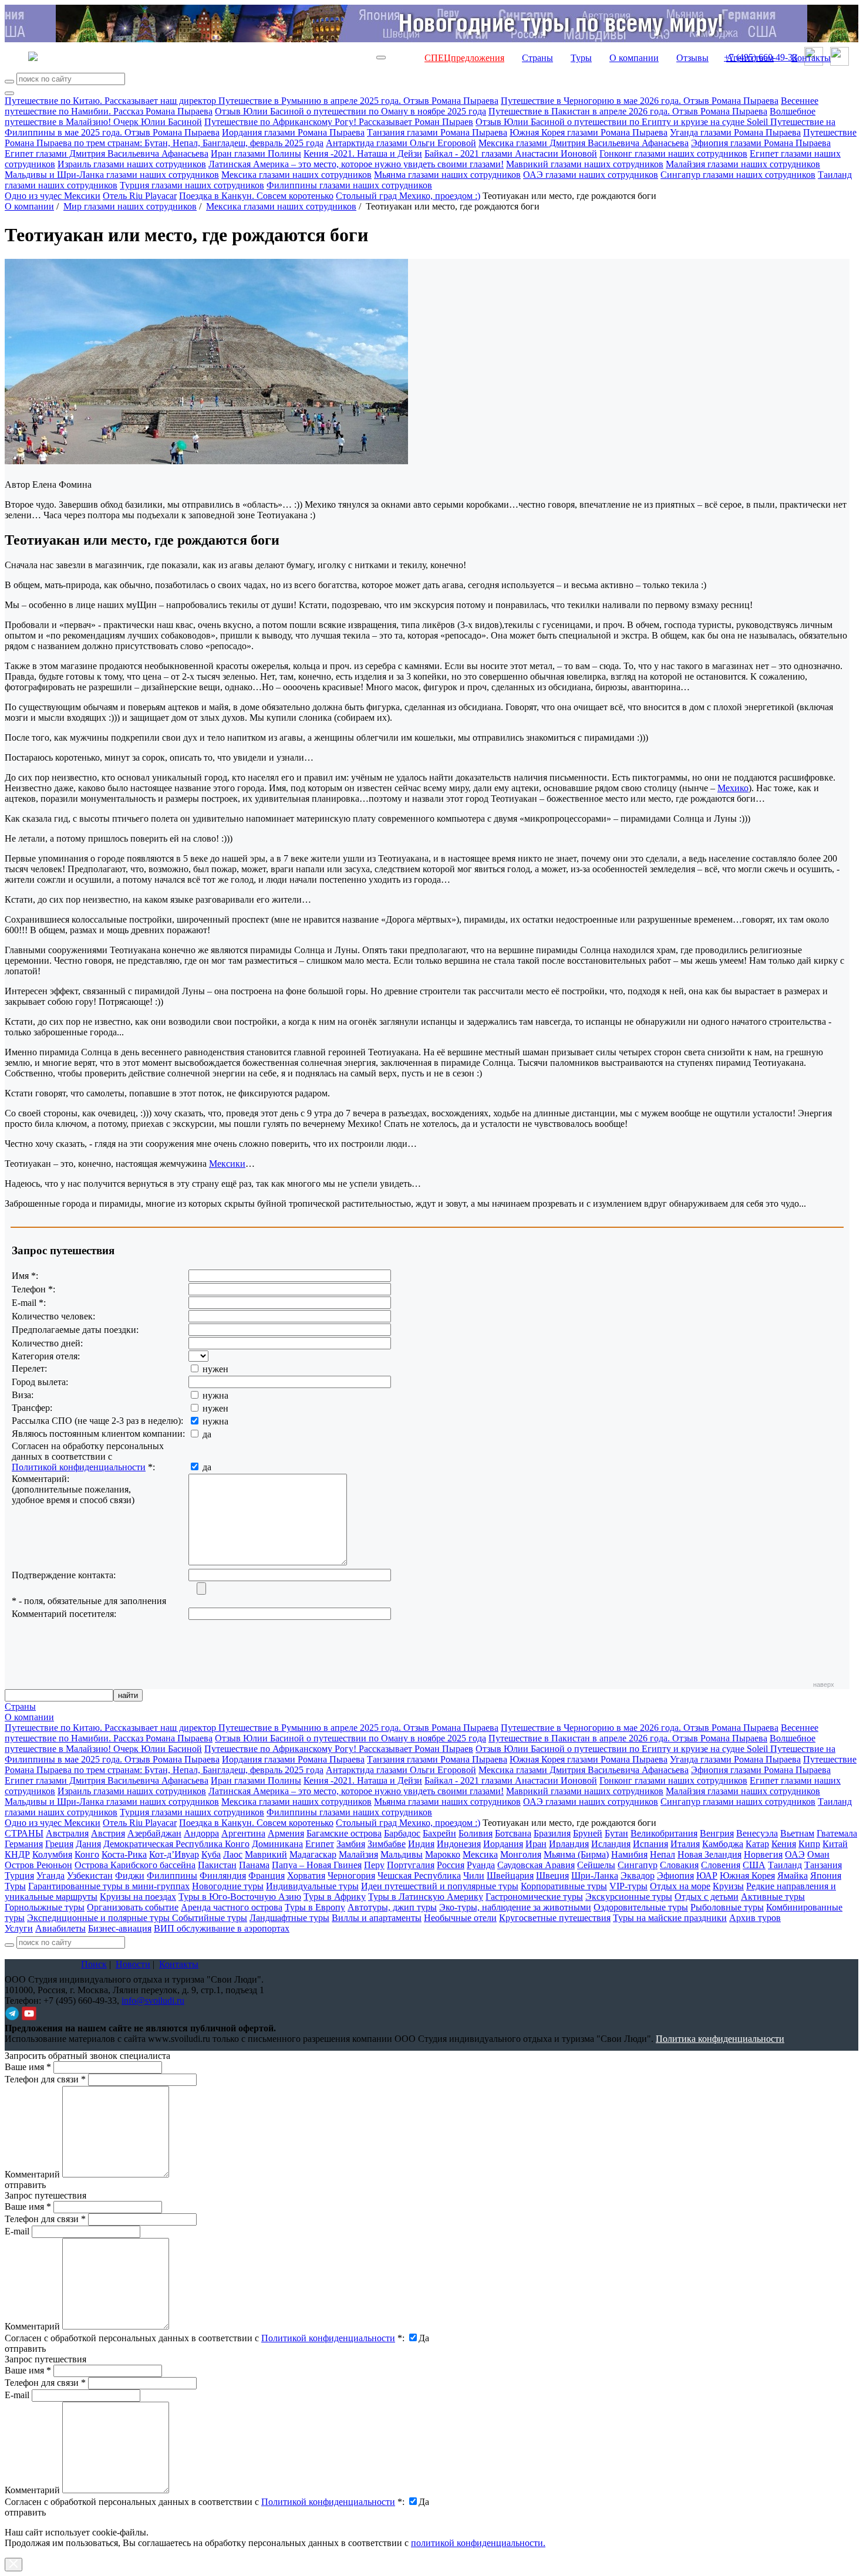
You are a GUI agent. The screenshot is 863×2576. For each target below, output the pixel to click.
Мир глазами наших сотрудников (130, 206)
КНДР (17, 1854)
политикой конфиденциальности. (478, 2543)
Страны (537, 58)
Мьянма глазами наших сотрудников (447, 175)
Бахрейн (439, 1833)
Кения (784, 1844)
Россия (451, 1865)
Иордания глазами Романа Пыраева (293, 132)
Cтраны (20, 1706)
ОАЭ (795, 1854)
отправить (25, 2512)
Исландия (611, 1844)
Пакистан (217, 1865)
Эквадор (638, 1876)
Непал (663, 1854)
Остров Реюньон (38, 1865)
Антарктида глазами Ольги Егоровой (401, 143)
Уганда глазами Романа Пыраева (735, 132)
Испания (650, 1844)
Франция (267, 1876)
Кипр (809, 1844)
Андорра (201, 1833)
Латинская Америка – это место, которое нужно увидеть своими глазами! (356, 164)
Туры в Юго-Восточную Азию (240, 1897)
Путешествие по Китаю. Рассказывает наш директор (112, 101)
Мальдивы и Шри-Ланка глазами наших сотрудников (112, 175)
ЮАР (707, 1876)
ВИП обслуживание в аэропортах (222, 1928)
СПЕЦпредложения (464, 58)
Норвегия (763, 1854)
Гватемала (837, 1833)
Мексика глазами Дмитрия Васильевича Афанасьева (584, 143)
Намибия (629, 1854)
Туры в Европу (315, 1907)
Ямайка (793, 1876)
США (754, 1865)
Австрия (108, 1833)
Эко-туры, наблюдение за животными (515, 1907)
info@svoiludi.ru (153, 2001)
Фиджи (130, 1876)
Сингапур (638, 1865)
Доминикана (277, 1844)
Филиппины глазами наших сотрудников (349, 185)
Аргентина (243, 1833)
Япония (826, 1876)
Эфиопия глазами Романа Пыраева (761, 143)
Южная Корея (747, 1876)
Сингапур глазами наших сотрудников (738, 175)
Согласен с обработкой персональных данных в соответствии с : (205, 2338)
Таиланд (785, 1865)
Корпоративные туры (564, 1886)
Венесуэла (757, 1833)
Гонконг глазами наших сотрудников (673, 153)
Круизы (728, 1886)
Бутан (616, 1833)
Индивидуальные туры (312, 1886)
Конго (87, 1854)
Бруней (588, 1833)
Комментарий (32, 2174)
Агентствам (750, 58)
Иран (536, 1844)
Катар (757, 1844)
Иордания (503, 1844)
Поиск (94, 1964)
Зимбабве (387, 1844)
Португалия (411, 1865)
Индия (421, 1844)
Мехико (733, 788)
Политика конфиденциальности (720, 2039)
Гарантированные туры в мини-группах (109, 1886)
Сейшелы (596, 1865)
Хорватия (306, 1876)
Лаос (233, 1854)
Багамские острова (344, 1833)
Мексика (480, 1854)
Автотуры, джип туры (392, 1907)
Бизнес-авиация (120, 1928)
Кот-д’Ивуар (174, 1854)
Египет (320, 1844)
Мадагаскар (313, 1854)
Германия (24, 1844)
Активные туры (773, 1897)
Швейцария (510, 1876)
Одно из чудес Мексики (53, 196)
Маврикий (266, 1854)
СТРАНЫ (24, 1833)
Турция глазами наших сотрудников (192, 185)
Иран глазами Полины (256, 153)
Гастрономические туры (534, 1897)
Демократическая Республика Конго (176, 1844)
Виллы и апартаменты (377, 1918)
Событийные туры (210, 1918)
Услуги (19, 1928)
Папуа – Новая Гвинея (317, 1865)
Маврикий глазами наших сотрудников (585, 164)
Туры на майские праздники (670, 1918)
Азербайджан (154, 1833)
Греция (59, 1844)
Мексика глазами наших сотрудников (296, 175)
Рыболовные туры (727, 1907)
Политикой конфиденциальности (79, 1467)
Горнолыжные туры (45, 1907)
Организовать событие (133, 1907)
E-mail (17, 2231)
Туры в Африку (335, 1897)
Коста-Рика (124, 1854)
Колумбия (52, 1854)
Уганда (50, 1876)
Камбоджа (723, 1844)
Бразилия (552, 1833)
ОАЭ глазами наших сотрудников (591, 175)
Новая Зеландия (709, 1854)
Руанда (481, 1865)
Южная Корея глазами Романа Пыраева (589, 132)
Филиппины (172, 1876)
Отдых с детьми (707, 1897)
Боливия (476, 1833)
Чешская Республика (419, 1876)
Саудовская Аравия (536, 1865)
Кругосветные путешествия (555, 1918)
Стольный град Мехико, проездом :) (408, 196)
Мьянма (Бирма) (576, 1854)
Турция (19, 1876)
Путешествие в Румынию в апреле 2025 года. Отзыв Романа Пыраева (358, 101)
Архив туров (755, 1918)
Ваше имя (28, 2067)
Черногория (351, 1876)
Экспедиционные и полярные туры (100, 1918)
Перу (374, 1865)
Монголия (521, 1854)
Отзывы (692, 58)
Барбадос (402, 1833)
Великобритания (664, 1833)
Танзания (823, 1865)
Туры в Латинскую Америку (426, 1897)
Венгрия (717, 1833)
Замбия (351, 1844)
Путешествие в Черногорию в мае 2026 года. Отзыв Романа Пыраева (640, 101)
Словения (721, 1865)
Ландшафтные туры (289, 1918)
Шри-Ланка (595, 1876)
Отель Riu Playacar (140, 196)
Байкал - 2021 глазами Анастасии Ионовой (511, 153)
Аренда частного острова (232, 1907)
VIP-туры (628, 1886)
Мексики (227, 1164)
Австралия (67, 1833)
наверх (824, 1684)
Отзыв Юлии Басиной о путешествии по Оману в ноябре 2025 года (350, 111)
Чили (474, 1876)
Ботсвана (513, 1833)
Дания (88, 1844)
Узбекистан (90, 1876)
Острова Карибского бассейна (135, 1865)
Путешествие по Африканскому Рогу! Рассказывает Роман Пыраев (339, 122)
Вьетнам (797, 1833)
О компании (634, 58)
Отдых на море (680, 1886)
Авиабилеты (60, 1928)
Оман (818, 1854)
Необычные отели (460, 1918)
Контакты (811, 58)
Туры (581, 58)
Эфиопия (675, 1876)
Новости (133, 1964)
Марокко (443, 1854)
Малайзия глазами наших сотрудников (743, 164)
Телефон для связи (45, 2079)
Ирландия (569, 1844)
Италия (685, 1844)
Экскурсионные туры (629, 1897)
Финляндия (223, 1876)
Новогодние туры (228, 1886)
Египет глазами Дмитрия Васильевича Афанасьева (107, 153)
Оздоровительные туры (641, 1907)
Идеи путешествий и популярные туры (440, 1886)
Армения (286, 1833)
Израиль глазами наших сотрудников (132, 164)
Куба (211, 1854)
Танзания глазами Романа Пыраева (437, 132)
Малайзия (358, 1854)
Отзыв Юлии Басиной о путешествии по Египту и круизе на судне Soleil (623, 122)
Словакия (679, 1865)
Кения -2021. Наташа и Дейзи (363, 153)
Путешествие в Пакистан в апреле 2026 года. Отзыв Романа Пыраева (628, 111)
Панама (254, 1865)
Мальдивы (402, 1854)
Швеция (552, 1876)
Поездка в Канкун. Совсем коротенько (256, 196)
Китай (835, 1844)
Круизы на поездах (138, 1897)
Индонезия (459, 1844)
